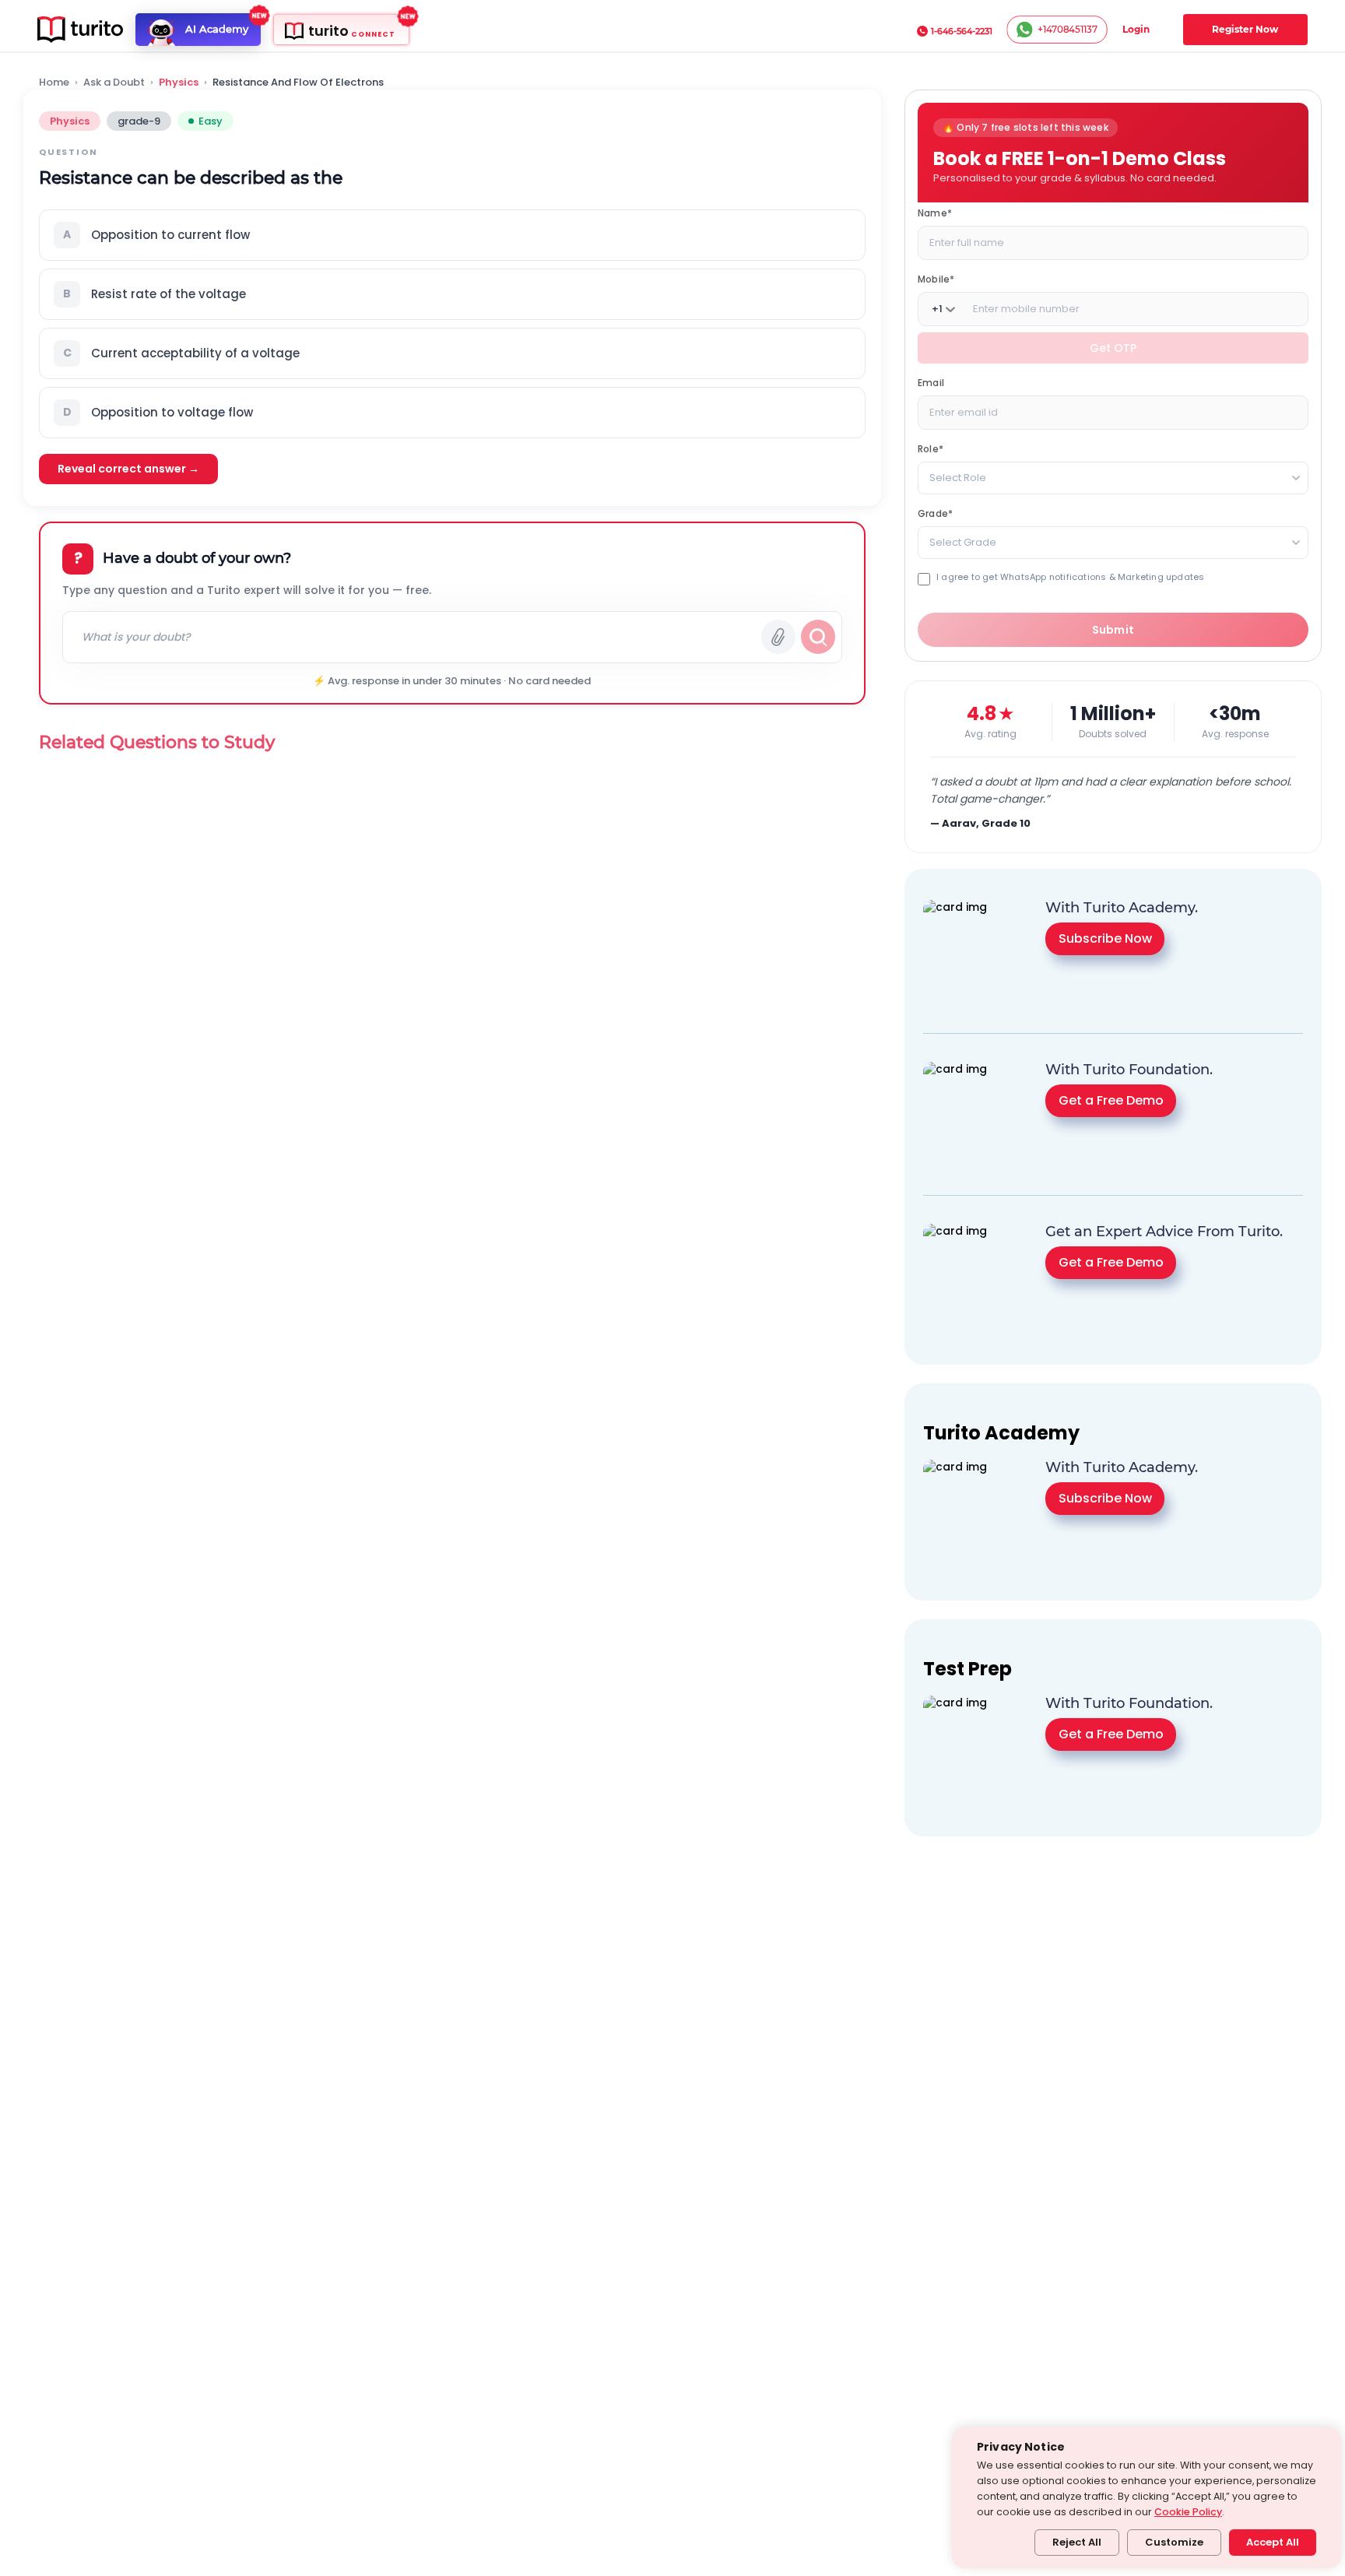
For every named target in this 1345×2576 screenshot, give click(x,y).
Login (1136, 29)
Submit (1113, 630)
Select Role (958, 478)
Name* (935, 213)
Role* (931, 449)
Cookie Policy (1188, 2512)
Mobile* (936, 279)
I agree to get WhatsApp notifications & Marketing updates (1070, 577)
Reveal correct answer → (128, 469)
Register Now (1245, 29)
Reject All (1077, 2542)
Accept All (1273, 2542)
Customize (1174, 2542)
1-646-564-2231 (962, 31)
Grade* (935, 513)
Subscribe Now (1105, 938)
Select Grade (963, 542)
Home (54, 83)
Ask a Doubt (114, 83)
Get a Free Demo (1111, 1100)
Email (931, 383)
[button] (452, 235)
